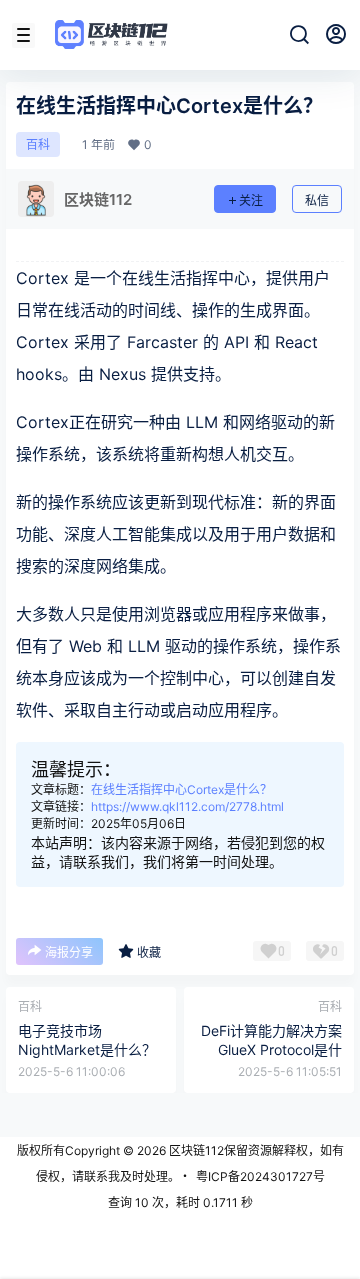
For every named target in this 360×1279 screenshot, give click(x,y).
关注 (251, 200)
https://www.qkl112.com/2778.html (187, 806)
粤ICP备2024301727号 (260, 1176)
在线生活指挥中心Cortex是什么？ (181, 789)
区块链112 (195, 1150)
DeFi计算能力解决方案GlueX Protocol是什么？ (271, 1050)
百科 (38, 144)
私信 (317, 200)
